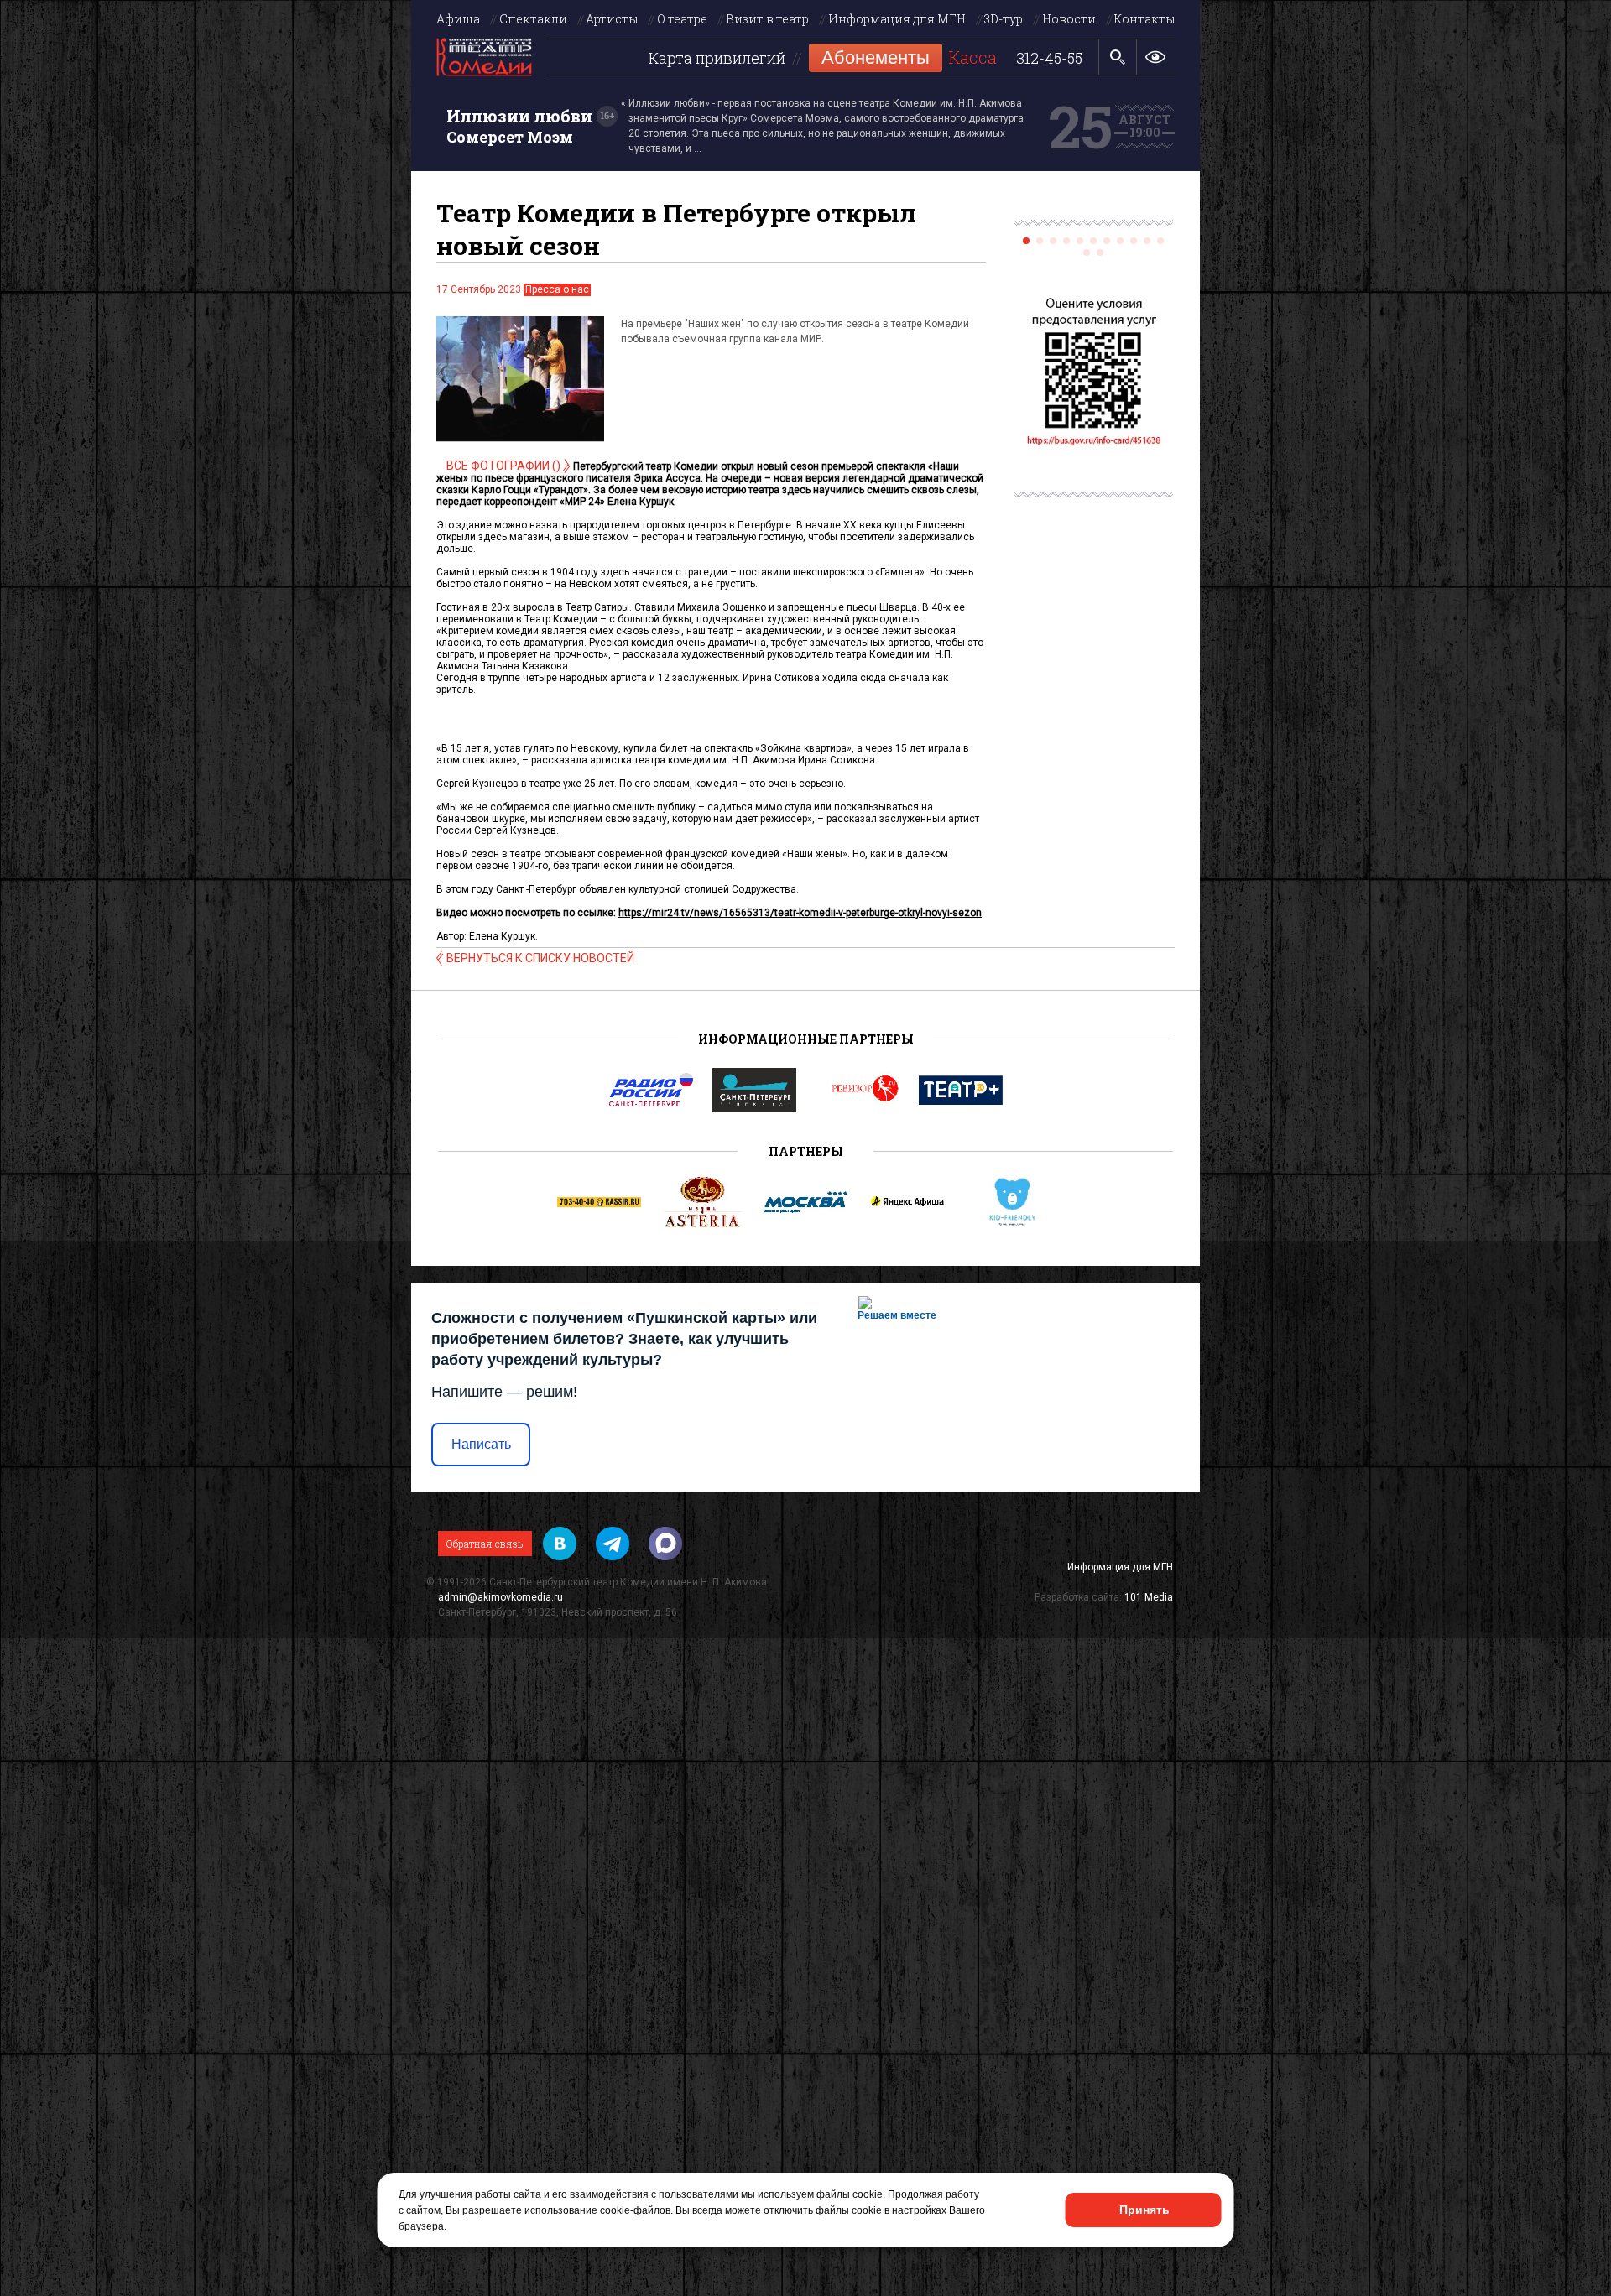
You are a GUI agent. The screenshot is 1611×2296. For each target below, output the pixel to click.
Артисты (612, 19)
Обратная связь (485, 1544)
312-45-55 (1049, 59)
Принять (1144, 2210)
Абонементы (876, 57)
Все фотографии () (503, 466)
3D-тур (1004, 19)
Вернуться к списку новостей (540, 958)
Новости (1069, 19)
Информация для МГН (897, 19)
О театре (682, 19)
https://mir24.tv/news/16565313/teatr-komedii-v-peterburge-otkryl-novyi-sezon (800, 913)
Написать (481, 1444)
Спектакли (533, 19)
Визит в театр (767, 19)
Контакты (1144, 19)
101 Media (1149, 1597)
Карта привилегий (717, 59)
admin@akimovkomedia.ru (501, 1597)
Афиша (458, 19)
